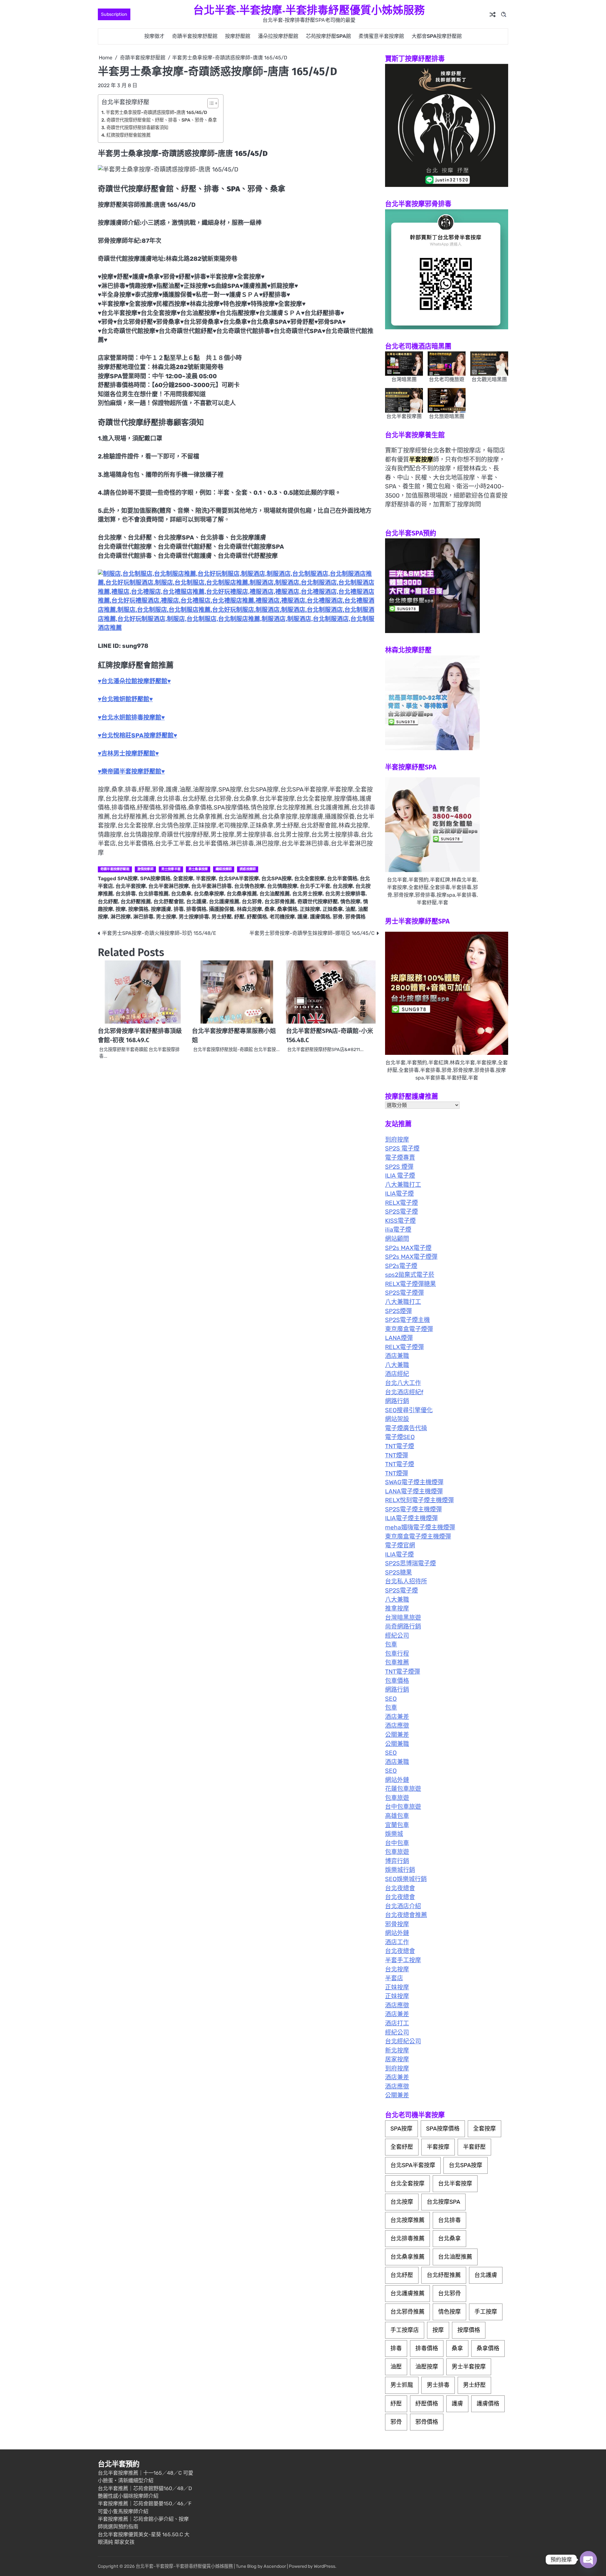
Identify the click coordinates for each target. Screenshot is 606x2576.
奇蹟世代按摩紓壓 (318, 902)
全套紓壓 (402, 2147)
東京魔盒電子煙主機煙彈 (418, 1536)
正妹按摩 (310, 909)
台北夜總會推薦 (406, 1915)
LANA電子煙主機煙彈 (414, 1491)
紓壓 (239, 917)
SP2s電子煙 (401, 1266)
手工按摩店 (405, 2330)
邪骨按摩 (397, 1924)
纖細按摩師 (224, 869)
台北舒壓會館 (169, 902)
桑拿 (270, 909)
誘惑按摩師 (248, 869)
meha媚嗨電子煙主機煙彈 (420, 1527)
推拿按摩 (397, 1608)
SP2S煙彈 (398, 1311)
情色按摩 (350, 902)
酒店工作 (397, 1942)
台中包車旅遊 (403, 1807)
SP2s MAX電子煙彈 (411, 1257)
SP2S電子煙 (401, 1212)
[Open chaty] (588, 2560)
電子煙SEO (400, 1437)
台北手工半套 (315, 886)
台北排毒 (126, 894)
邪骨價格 (355, 917)
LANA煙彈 (399, 1338)
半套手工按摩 (403, 1960)
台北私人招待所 (406, 1581)
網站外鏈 (397, 1780)
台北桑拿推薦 (242, 894)
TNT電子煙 (400, 1446)
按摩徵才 (154, 36)
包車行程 (397, 1654)
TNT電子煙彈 (403, 1672)
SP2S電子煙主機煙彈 (413, 1509)
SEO (391, 1699)
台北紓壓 (108, 902)
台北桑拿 (181, 894)
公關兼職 (397, 1744)
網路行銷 (397, 1401)
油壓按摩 (427, 2367)
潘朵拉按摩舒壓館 (278, 36)
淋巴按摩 (121, 917)
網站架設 (397, 1419)
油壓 (350, 909)
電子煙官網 (400, 1545)
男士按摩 (166, 917)
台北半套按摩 (131, 886)
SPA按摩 (128, 879)
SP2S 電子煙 (402, 1148)
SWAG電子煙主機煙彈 (414, 1482)
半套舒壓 (474, 2147)
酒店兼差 (397, 1717)
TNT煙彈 (397, 1455)
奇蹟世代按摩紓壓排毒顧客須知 (137, 128)
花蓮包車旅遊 (403, 1789)
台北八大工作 (403, 1383)
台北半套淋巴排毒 (211, 886)
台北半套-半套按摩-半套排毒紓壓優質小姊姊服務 (309, 10)
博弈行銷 (397, 1861)
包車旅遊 (397, 1798)
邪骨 (338, 917)
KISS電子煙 (400, 1221)
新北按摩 (397, 2050)
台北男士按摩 (307, 894)
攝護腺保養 (222, 909)
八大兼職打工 (403, 1185)
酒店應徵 (397, 1726)
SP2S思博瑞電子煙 (410, 1563)
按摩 (121, 909)
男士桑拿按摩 (198, 869)
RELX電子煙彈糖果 (410, 1284)
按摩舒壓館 (238, 36)
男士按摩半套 (171, 869)
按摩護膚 (161, 909)
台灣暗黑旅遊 (403, 1618)
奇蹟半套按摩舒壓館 (195, 36)
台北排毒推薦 (153, 894)
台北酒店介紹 (403, 1906)
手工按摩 (486, 2312)
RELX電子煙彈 (404, 1347)
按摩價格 (138, 909)
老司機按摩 (282, 917)
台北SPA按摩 (276, 879)
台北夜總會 (400, 1888)
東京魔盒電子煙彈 (409, 1329)
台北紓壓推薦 (136, 902)
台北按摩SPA (443, 2202)
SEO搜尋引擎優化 (409, 1410)
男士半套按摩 (469, 2367)
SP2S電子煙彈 (404, 1293)
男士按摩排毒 (194, 917)
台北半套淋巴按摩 (169, 886)
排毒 (179, 909)
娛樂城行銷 (400, 1870)
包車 (391, 1644)
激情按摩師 (145, 869)
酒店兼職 (397, 1356)
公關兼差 (397, 1735)
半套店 (394, 1978)
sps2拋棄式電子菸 (410, 1275)
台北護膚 (196, 902)
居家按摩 (397, 2059)
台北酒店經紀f (404, 1392)
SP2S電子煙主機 (407, 1320)
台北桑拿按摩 (209, 894)
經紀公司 (397, 1636)
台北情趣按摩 (282, 886)
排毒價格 (196, 909)
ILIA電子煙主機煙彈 (411, 1518)
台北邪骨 (252, 902)
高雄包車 (397, 1816)
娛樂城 (394, 1834)
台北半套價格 (342, 879)
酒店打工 (397, 2023)
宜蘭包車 (397, 1825)
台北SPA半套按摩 (239, 879)
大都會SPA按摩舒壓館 (437, 36)
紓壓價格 (257, 917)
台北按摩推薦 (407, 2220)
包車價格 (397, 1681)
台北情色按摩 (249, 886)
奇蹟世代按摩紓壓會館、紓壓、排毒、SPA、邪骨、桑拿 (162, 120)
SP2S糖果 (398, 1572)
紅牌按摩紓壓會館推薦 (128, 135)
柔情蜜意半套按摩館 (381, 36)
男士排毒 (438, 2385)
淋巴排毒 (143, 917)
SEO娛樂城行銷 (406, 1879)
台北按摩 (343, 886)
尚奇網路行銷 (403, 1626)
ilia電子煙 (398, 1230)
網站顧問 (397, 1239)
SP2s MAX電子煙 (408, 1248)
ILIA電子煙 (399, 1194)
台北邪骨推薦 (280, 902)
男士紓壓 (222, 917)
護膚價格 (320, 917)
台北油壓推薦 (275, 894)
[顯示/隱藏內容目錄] (210, 103)
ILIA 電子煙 (400, 1176)
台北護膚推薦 (224, 902)
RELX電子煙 (401, 1203)
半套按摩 (206, 879)
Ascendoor (275, 2566)
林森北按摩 (249, 909)
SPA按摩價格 (155, 879)
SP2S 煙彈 (399, 1167)
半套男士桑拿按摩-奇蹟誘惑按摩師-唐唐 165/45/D (156, 112)
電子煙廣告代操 (406, 1428)
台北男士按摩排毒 (345, 894)
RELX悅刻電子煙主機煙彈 (419, 1500)
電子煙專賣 (400, 1158)
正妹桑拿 (333, 909)
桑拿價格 (287, 909)
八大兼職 (397, 1365)
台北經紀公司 (403, 2041)
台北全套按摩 (309, 879)
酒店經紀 (397, 1374)
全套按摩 (183, 879)
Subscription (114, 14)
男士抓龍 (402, 2385)
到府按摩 (397, 1140)
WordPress (324, 2566)
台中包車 (397, 1843)
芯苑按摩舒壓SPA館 (328, 36)
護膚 (302, 917)
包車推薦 (397, 1662)
